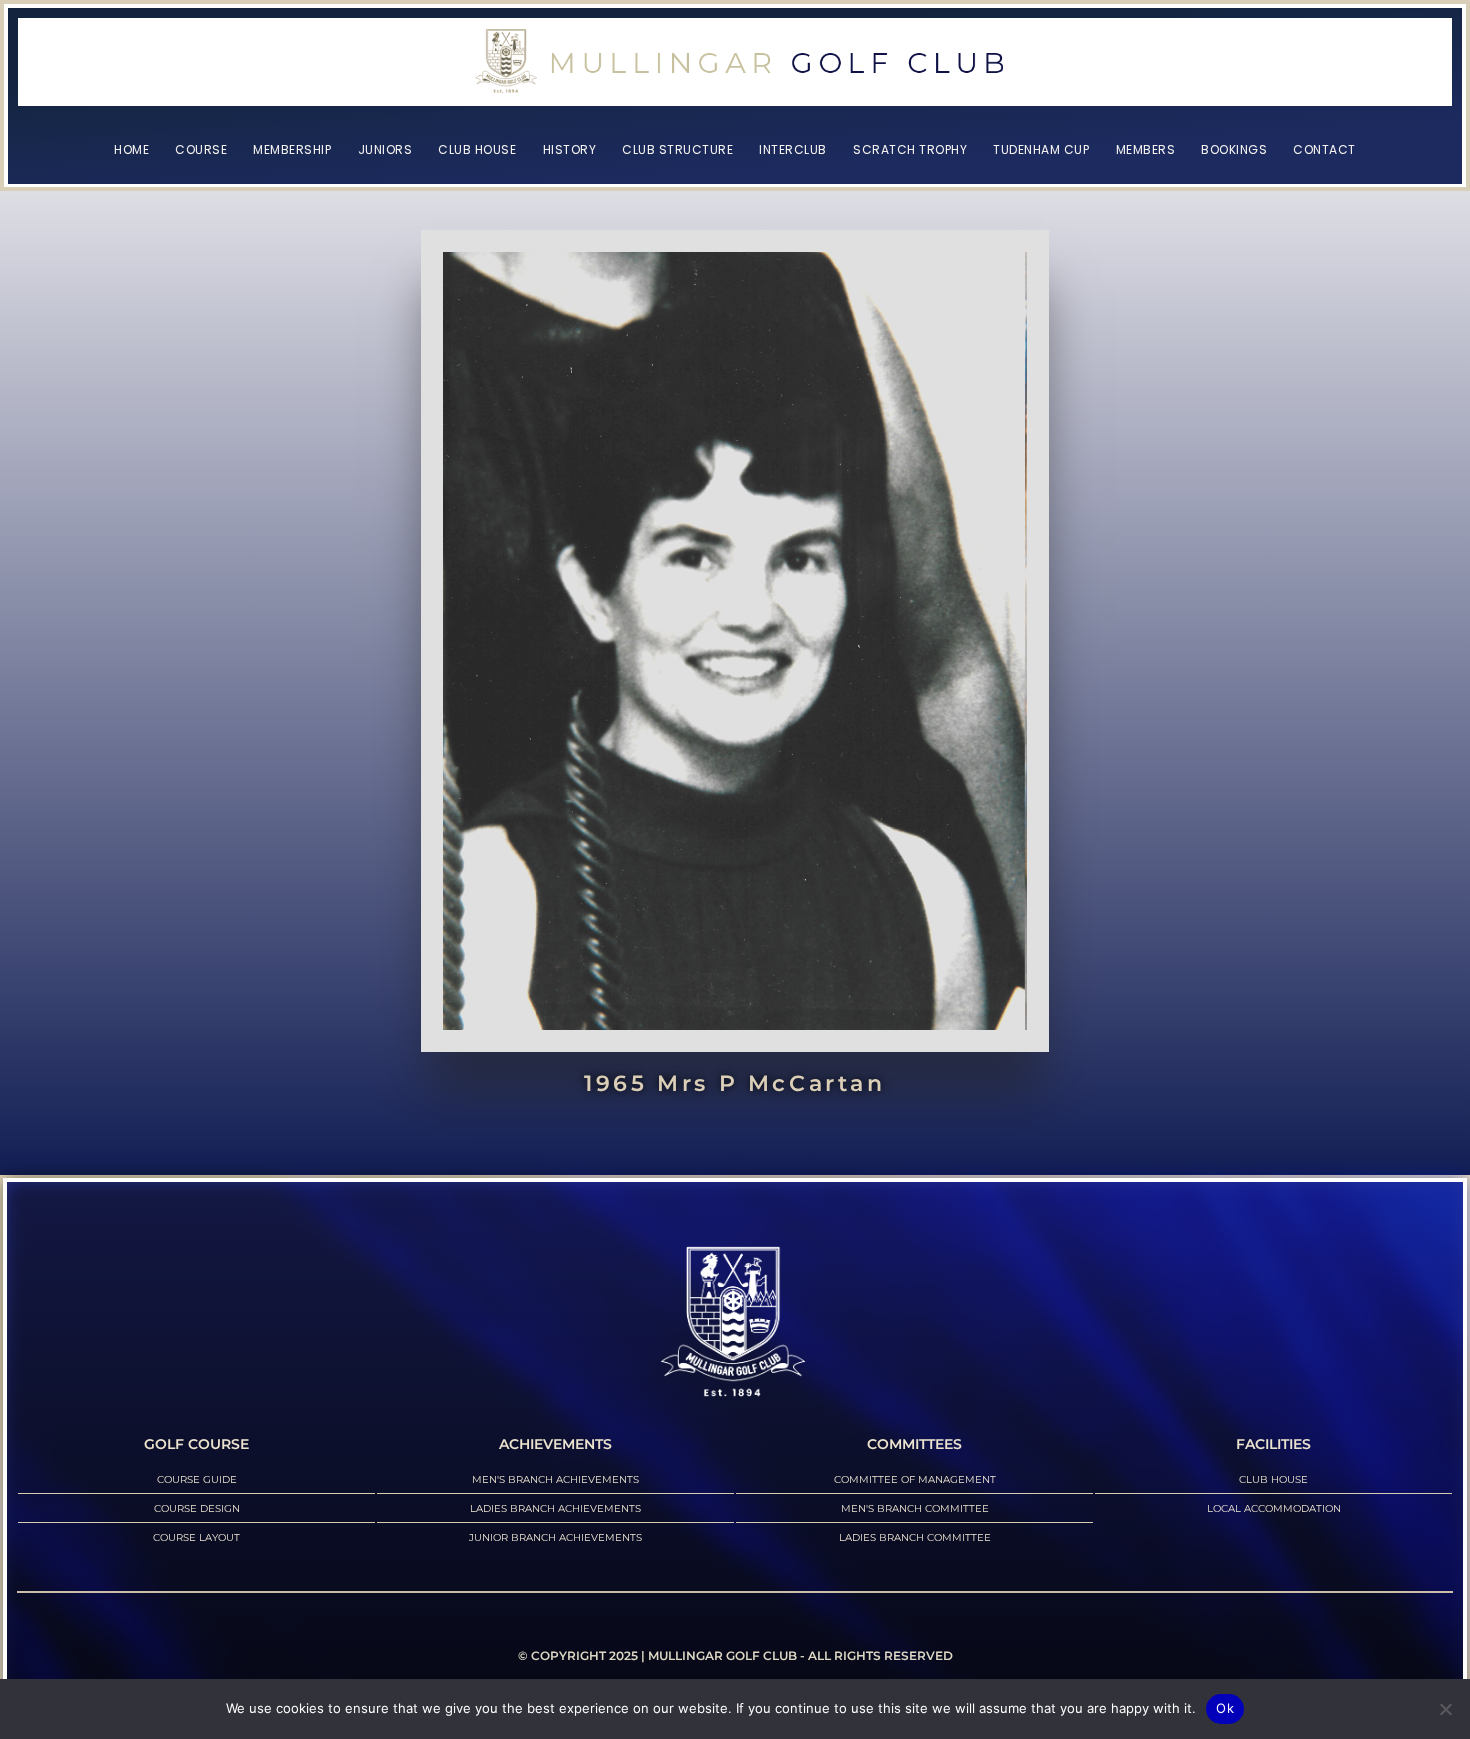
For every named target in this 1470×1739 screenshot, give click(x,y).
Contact (1324, 149)
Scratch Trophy (910, 149)
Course (201, 149)
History (570, 149)
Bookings (1234, 149)
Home (131, 149)
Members (1146, 149)
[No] (1445, 1709)
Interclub (793, 149)
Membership (292, 149)
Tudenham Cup (1041, 149)
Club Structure (677, 149)
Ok (1225, 1708)
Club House (477, 149)
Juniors (385, 149)
